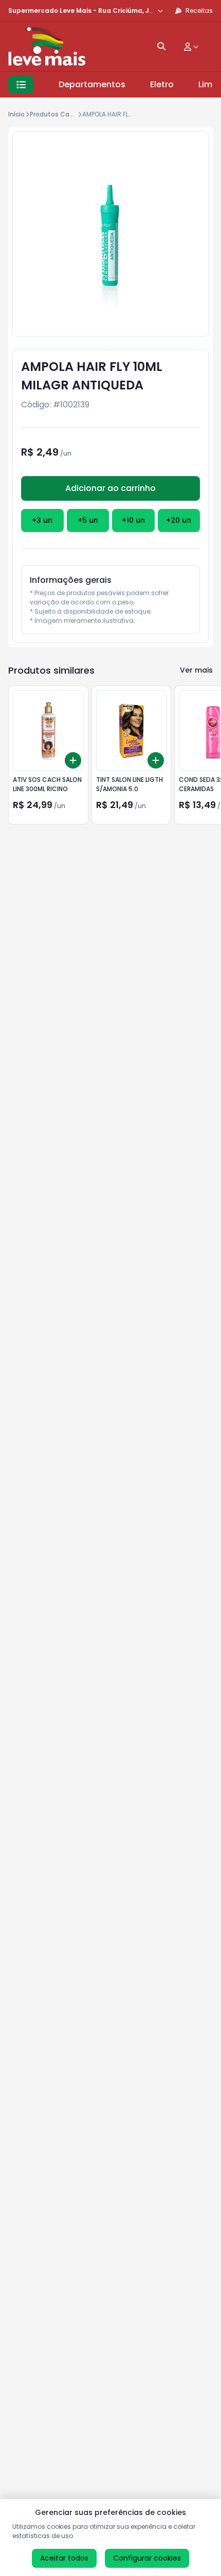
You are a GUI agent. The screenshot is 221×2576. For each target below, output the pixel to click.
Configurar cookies (147, 2558)
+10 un (133, 520)
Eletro (162, 84)
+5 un (88, 520)
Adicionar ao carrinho (110, 488)
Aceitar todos (64, 2558)
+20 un (179, 520)
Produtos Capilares (60, 114)
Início (16, 114)
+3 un (42, 520)
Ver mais (196, 670)
